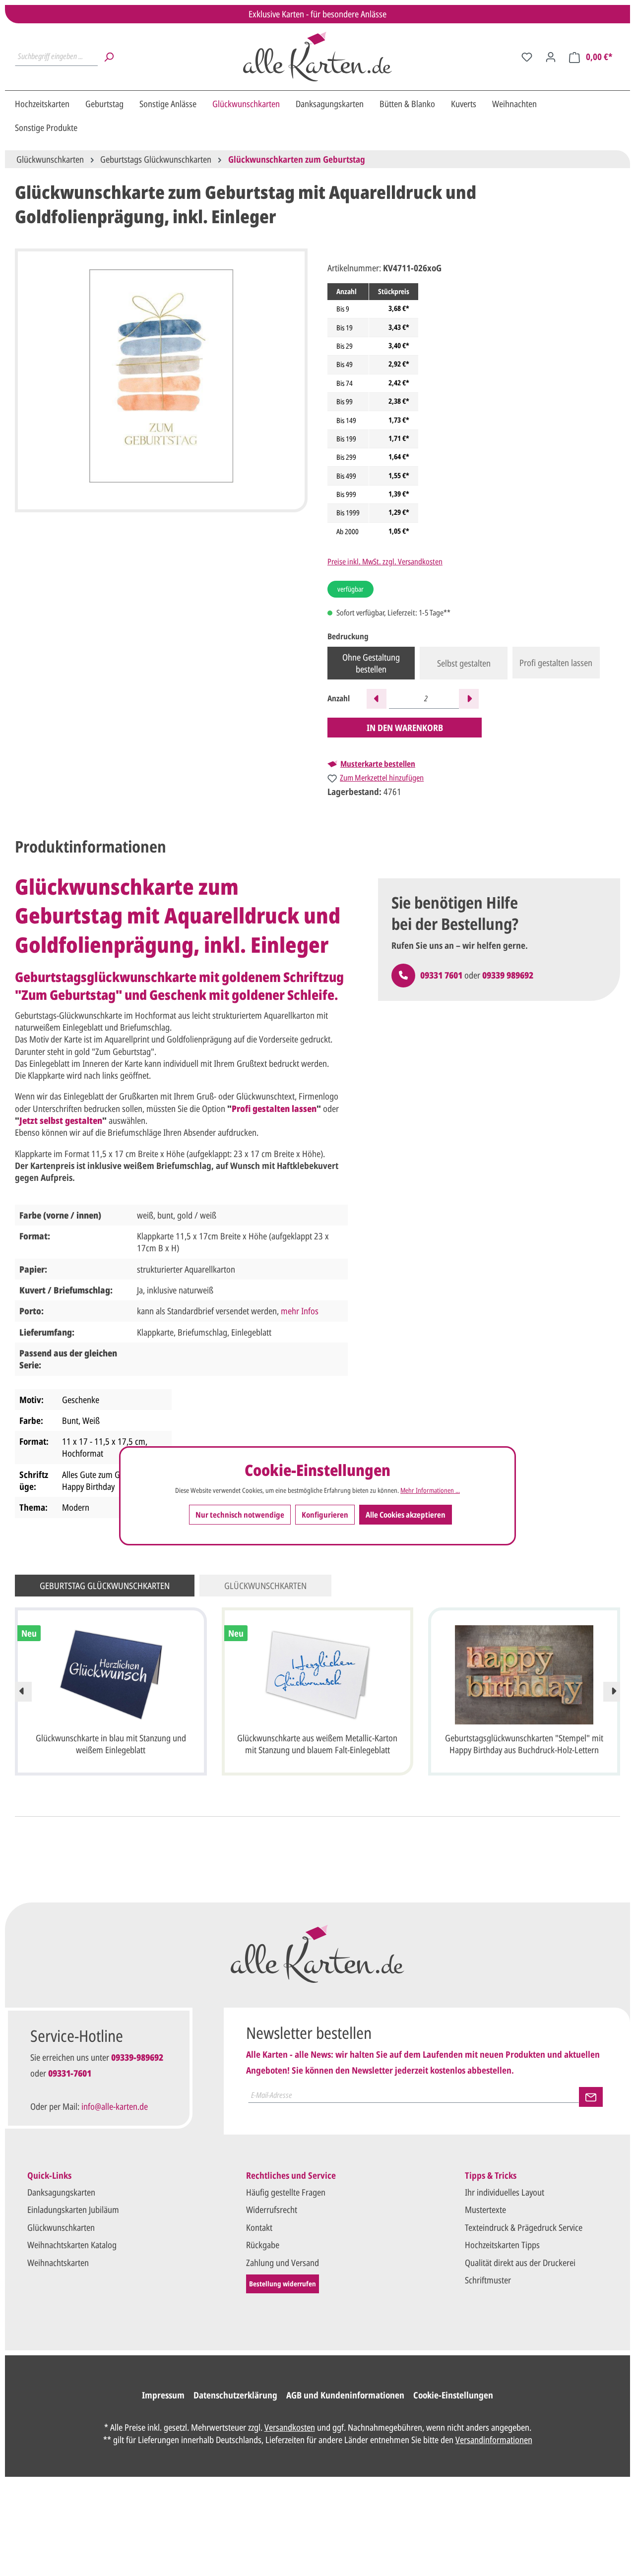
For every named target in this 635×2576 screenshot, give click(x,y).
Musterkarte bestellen (378, 764)
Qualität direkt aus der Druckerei (520, 2263)
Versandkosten (290, 2427)
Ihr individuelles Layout (505, 2192)
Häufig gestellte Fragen (286, 2192)
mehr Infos (300, 1311)
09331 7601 (441, 975)
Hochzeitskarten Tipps (502, 2245)
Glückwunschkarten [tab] (265, 1586)
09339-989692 (137, 2057)
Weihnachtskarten (58, 2263)
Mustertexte (485, 2209)
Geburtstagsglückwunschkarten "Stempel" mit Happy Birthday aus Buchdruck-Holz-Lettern (524, 1744)
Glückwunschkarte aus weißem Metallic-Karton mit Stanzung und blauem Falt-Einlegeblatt (317, 1744)
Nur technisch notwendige (240, 1515)
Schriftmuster (488, 2280)
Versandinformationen (494, 2440)
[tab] (91, 847)
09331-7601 (70, 2073)
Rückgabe (263, 2245)
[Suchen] (109, 57)
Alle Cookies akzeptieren (406, 1515)
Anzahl (339, 699)
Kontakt (259, 2227)
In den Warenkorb (405, 728)
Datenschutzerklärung (235, 2395)
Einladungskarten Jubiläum (73, 2209)
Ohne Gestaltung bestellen (371, 663)
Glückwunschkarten (61, 2227)
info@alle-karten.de (115, 2106)
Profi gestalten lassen (556, 663)
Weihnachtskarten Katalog (72, 2245)
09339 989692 (508, 975)
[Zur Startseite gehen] (317, 57)
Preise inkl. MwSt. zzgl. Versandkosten (385, 561)
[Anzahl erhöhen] (469, 699)
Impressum (163, 2395)
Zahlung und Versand (283, 2263)
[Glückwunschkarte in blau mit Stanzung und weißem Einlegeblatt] (111, 1675)
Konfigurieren (325, 1515)
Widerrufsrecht (272, 2209)
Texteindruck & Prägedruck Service (524, 2227)
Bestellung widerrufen (283, 2284)
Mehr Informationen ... (430, 1490)
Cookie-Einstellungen (453, 2395)
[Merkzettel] (527, 57)
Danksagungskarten (61, 2192)
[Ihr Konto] (551, 57)
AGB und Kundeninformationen (345, 2395)
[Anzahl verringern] (377, 699)
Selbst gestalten (464, 663)
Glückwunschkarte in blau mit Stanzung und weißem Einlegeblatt (111, 1744)
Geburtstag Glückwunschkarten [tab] (105, 1586)
